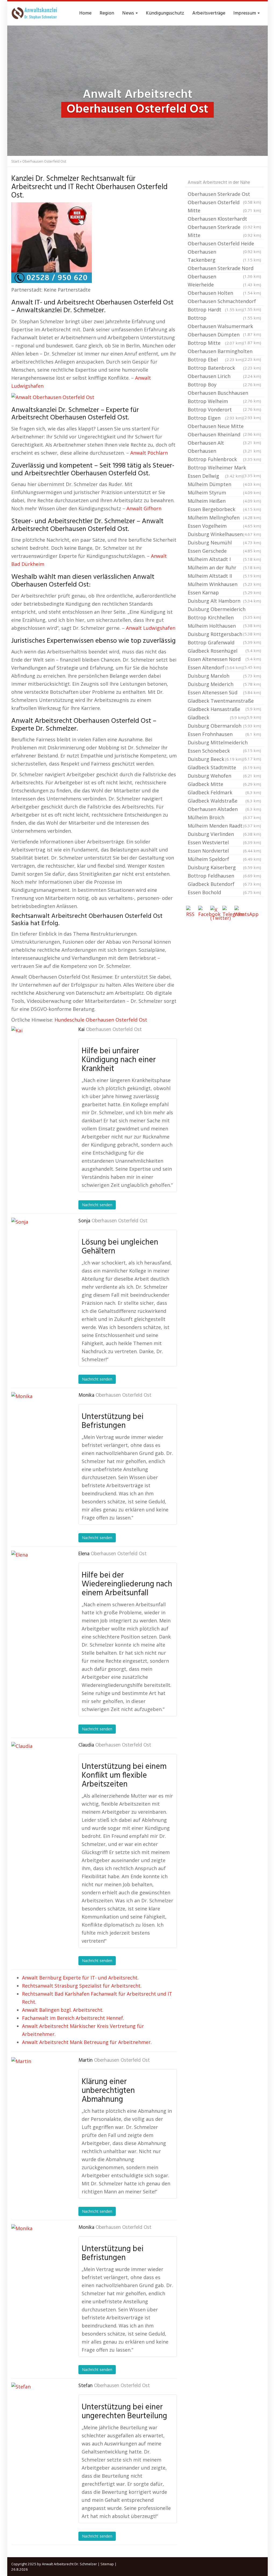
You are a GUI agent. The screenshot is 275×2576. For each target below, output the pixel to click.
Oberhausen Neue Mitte (224, 427)
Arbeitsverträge (209, 13)
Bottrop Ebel (215, 360)
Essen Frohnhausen (224, 734)
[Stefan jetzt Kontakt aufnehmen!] (38, 2409)
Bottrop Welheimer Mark (224, 468)
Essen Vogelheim (224, 526)
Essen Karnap (224, 592)
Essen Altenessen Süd (224, 692)
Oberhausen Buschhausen (224, 393)
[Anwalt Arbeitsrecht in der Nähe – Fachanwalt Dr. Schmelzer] (35, 13)
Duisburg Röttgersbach (224, 635)
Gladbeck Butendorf (224, 884)
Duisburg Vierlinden (224, 834)
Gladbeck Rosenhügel (224, 651)
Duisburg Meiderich (224, 684)
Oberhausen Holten (224, 293)
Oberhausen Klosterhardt (224, 219)
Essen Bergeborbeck (224, 509)
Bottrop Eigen (215, 418)
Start (15, 161)
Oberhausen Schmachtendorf (224, 302)
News (129, 13)
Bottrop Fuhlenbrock (224, 459)
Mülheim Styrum (224, 493)
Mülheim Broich (224, 817)
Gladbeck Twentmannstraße (224, 701)
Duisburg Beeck (215, 759)
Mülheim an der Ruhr (224, 567)
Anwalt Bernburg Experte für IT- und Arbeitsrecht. (80, 1978)
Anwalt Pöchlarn (149, 453)
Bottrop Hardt (215, 310)
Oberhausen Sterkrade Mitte (224, 231)
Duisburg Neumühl (224, 542)
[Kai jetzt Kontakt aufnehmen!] (38, 1053)
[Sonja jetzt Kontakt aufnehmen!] (38, 1245)
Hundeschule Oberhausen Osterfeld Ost (101, 1020)
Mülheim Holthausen (224, 626)
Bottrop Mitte (215, 343)
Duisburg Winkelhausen (224, 534)
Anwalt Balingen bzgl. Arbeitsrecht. (63, 2010)
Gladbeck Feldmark (224, 792)
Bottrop (224, 318)
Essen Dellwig (215, 476)
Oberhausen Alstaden (224, 809)
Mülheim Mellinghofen (224, 518)
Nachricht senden (97, 1205)
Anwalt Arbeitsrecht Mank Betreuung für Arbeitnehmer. (87, 2042)
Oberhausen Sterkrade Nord (224, 269)
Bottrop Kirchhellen (224, 618)
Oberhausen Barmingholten (224, 352)
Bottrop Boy (224, 385)
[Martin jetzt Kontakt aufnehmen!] (38, 2084)
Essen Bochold (224, 892)
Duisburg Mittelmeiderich (224, 743)
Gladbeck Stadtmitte (224, 767)
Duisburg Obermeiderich (224, 610)
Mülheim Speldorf (224, 859)
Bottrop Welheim (224, 402)
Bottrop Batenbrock (224, 368)
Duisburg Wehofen (224, 776)
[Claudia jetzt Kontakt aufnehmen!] (38, 1769)
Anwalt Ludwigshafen (151, 628)
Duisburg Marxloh (224, 676)
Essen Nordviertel (224, 851)
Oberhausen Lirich (224, 376)
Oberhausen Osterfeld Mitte (224, 206)
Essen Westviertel (224, 842)
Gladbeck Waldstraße (224, 801)
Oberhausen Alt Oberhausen (224, 447)
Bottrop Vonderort (224, 410)
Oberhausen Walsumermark (224, 327)
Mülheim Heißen (224, 501)
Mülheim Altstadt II (224, 576)
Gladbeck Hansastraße (224, 710)
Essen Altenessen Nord (224, 660)
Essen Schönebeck (224, 751)
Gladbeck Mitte (224, 784)
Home (85, 13)
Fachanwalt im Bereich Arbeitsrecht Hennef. (73, 2018)
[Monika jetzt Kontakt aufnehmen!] (38, 1419)
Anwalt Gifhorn (144, 508)
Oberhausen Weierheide (224, 281)
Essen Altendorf (215, 667)
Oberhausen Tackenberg (224, 256)
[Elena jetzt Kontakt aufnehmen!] (38, 1578)
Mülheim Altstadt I (224, 559)
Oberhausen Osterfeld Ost (114, 1030)
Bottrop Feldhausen (224, 876)
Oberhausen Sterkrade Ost (224, 195)
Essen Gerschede (224, 551)
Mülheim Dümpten (224, 484)
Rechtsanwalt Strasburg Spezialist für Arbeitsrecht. (82, 1986)
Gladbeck (217, 717)
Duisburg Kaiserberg (224, 867)
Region (107, 13)
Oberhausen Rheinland (224, 435)
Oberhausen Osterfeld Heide (224, 244)
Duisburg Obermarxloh (224, 726)
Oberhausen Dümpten (224, 335)
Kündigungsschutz (165, 13)
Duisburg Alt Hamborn (224, 601)
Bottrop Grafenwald (224, 643)
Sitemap (107, 2564)
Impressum (245, 13)
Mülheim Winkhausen (224, 584)
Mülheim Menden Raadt (224, 826)
